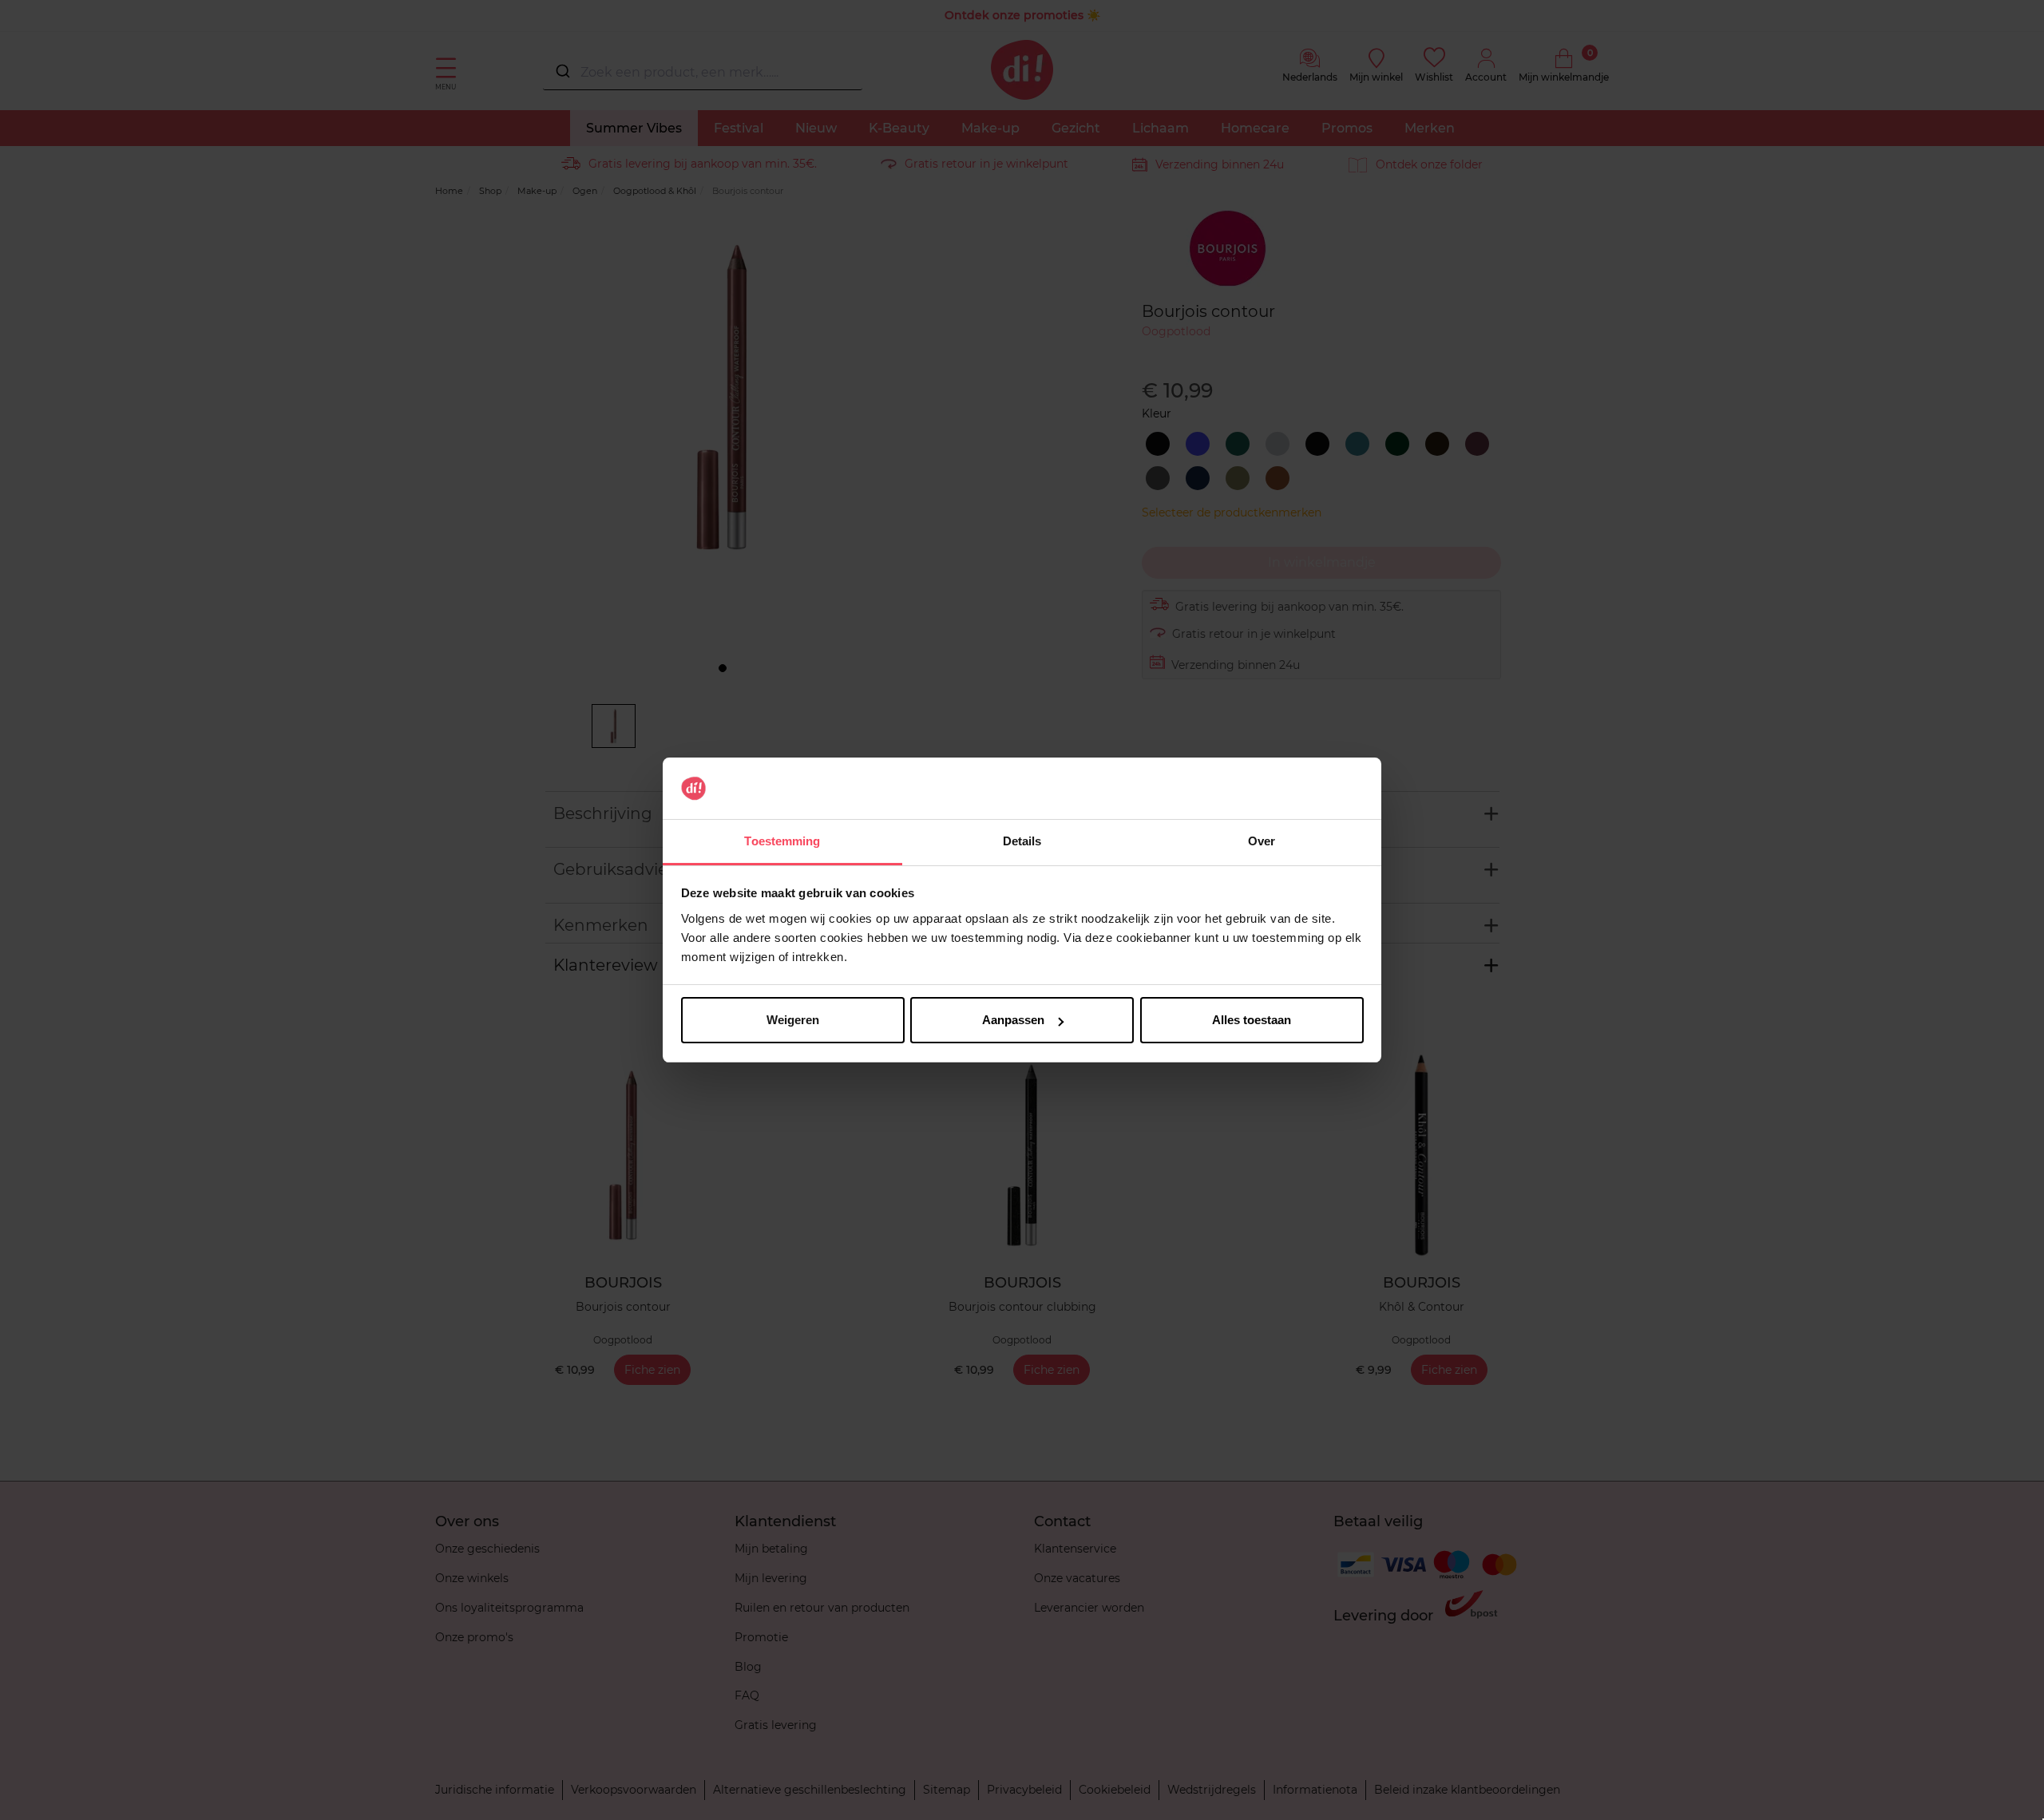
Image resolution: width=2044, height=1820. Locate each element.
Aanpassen (1013, 1020)
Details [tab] (1022, 841)
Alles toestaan (1252, 1020)
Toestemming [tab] (782, 841)
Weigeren (793, 1020)
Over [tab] (1262, 841)
